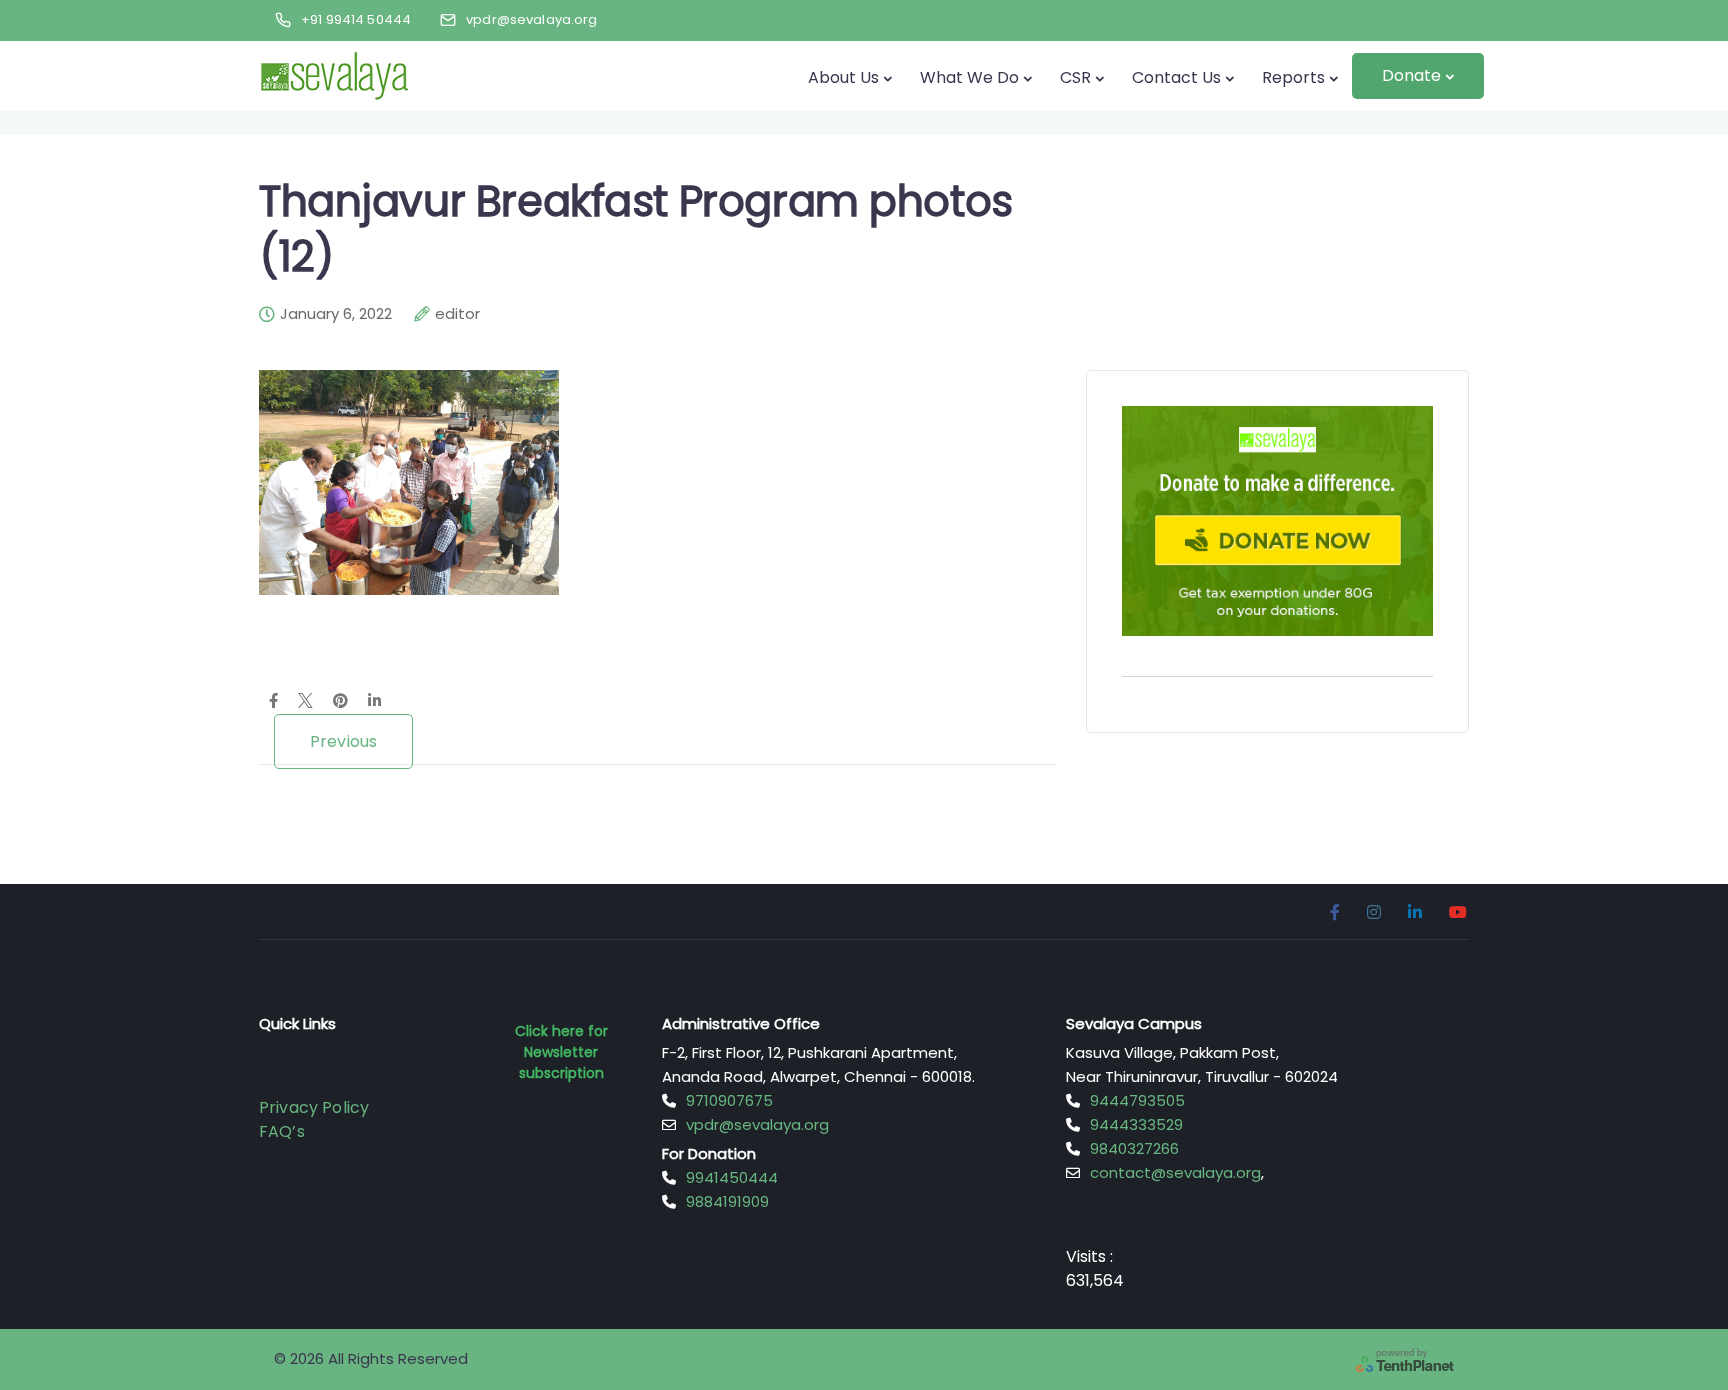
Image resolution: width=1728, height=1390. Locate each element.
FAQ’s (282, 1131)
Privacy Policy (314, 1107)
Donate (1411, 75)
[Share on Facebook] (273, 702)
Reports (1293, 77)
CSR (1075, 77)
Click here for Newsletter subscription (561, 1052)
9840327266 (1134, 1148)
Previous (343, 741)
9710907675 (729, 1100)
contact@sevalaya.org (1175, 1172)
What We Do (969, 77)
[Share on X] (305, 702)
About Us (843, 77)
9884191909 (727, 1201)
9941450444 (732, 1177)
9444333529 (1136, 1124)
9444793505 (1137, 1100)
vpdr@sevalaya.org (757, 1124)
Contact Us (1176, 77)
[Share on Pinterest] (340, 702)
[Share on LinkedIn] (374, 702)
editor (457, 314)
